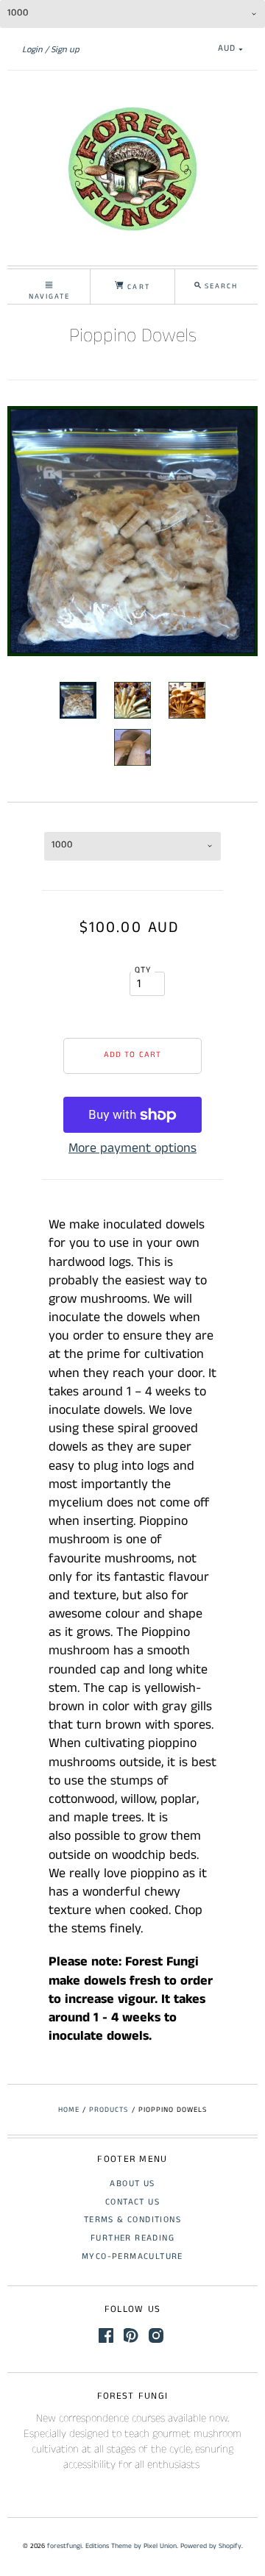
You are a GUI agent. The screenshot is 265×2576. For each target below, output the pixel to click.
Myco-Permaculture (132, 2256)
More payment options (132, 1148)
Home (69, 2110)
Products (109, 2110)
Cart (137, 287)
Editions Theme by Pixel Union (131, 2546)
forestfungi (64, 2546)
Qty (143, 970)
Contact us (132, 2202)
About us (132, 2184)
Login (32, 50)
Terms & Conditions (132, 2220)
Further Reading (132, 2238)
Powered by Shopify (211, 2546)
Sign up (65, 50)
